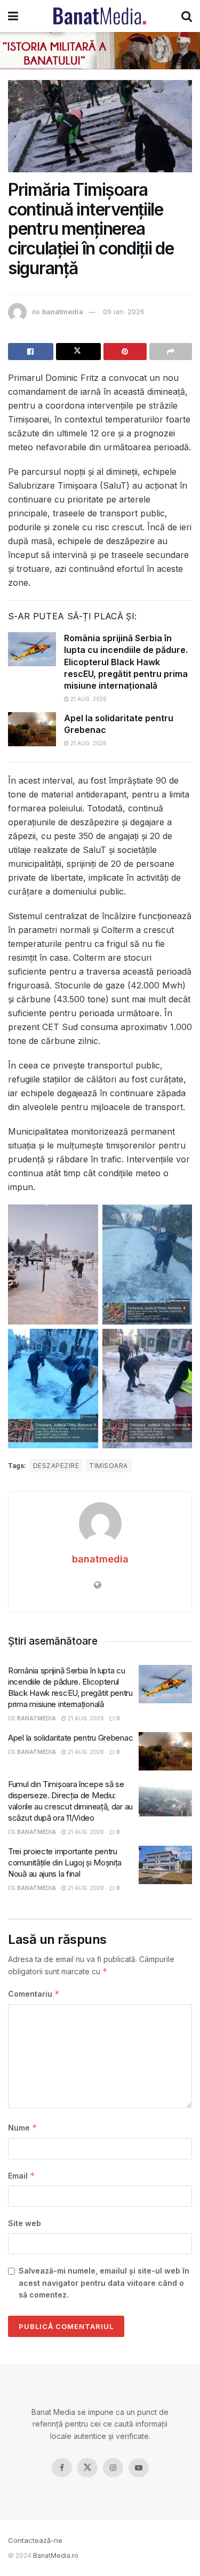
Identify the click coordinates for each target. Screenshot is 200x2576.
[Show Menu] (13, 16)
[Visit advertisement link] (100, 51)
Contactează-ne (35, 2540)
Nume (23, 2128)
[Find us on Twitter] (87, 2468)
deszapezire (56, 1466)
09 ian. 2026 (124, 312)
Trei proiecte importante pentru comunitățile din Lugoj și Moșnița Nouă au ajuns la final (65, 1863)
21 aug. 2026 (88, 699)
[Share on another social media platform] (171, 352)
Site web (25, 2223)
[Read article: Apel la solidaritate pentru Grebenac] (32, 729)
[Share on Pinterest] (125, 352)
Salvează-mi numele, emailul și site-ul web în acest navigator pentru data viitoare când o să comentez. (104, 2283)
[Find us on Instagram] (113, 2468)
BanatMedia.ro (56, 2555)
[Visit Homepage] (100, 16)
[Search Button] (187, 16)
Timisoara (108, 1466)
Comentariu (34, 1994)
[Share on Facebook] (31, 352)
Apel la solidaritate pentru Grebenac (70, 1738)
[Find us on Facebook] (62, 2468)
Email (22, 2176)
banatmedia (63, 312)
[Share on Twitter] (79, 352)
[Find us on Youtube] (139, 2468)
